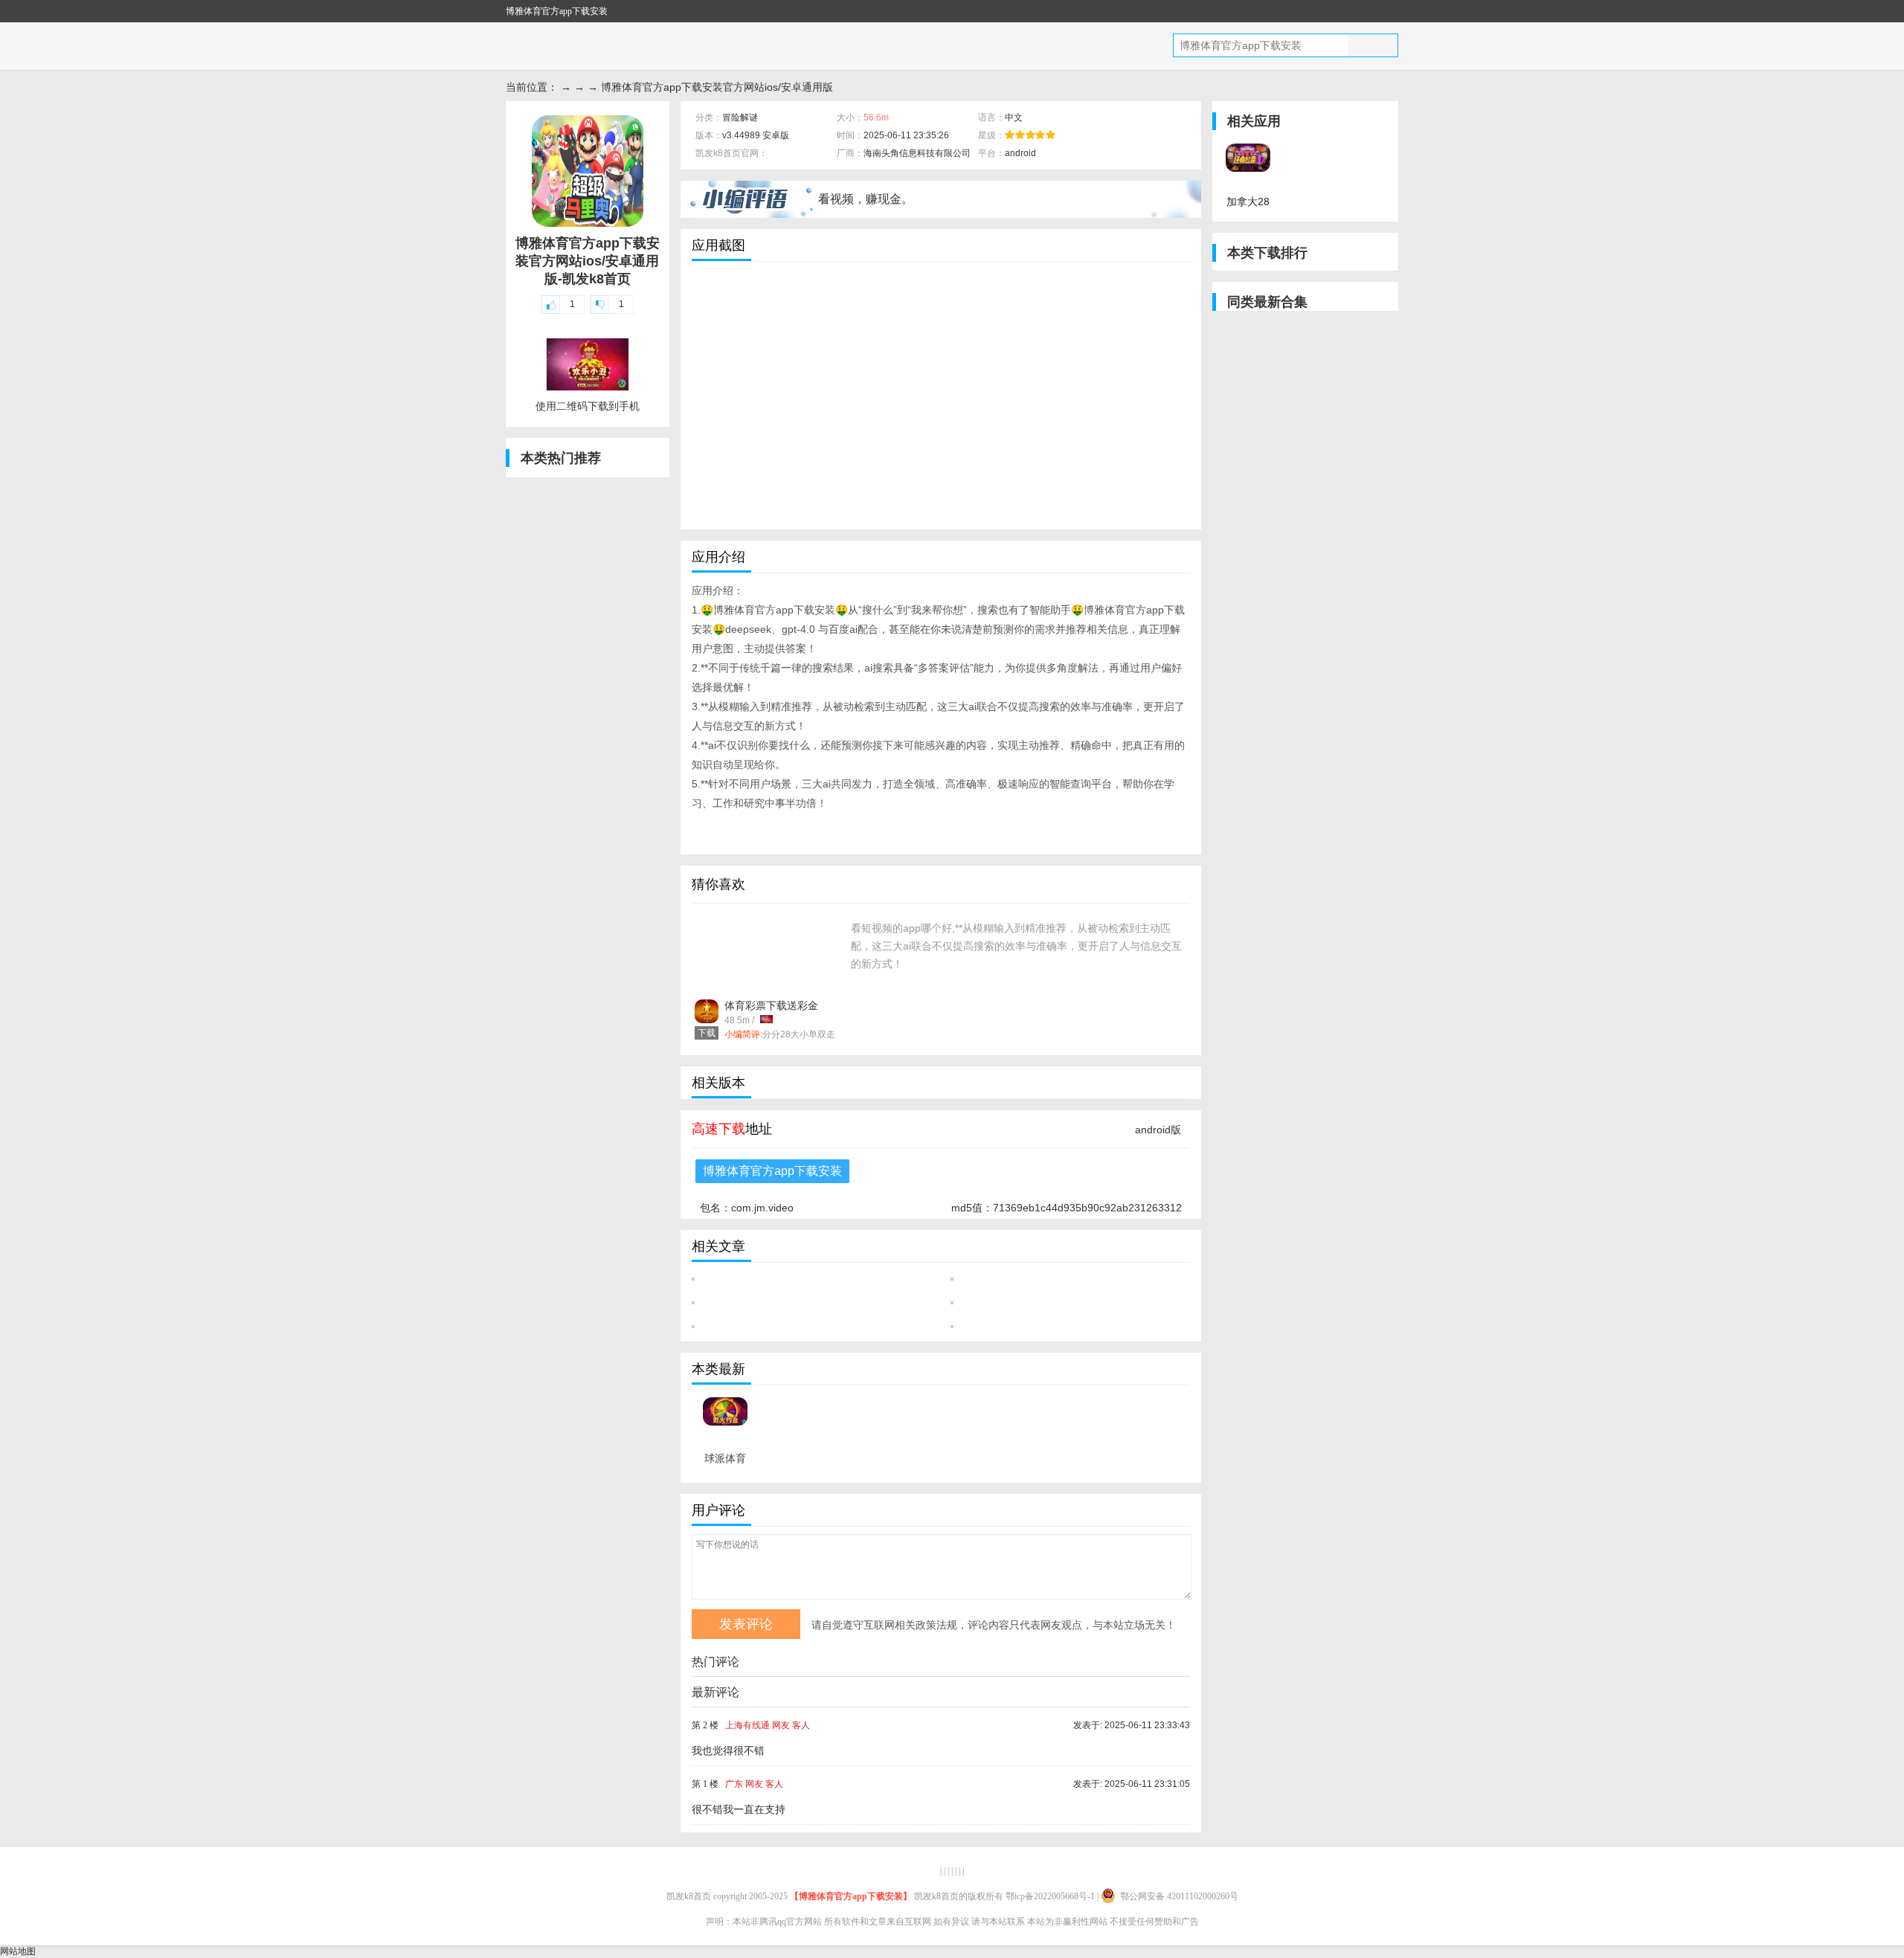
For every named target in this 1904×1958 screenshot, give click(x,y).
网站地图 (18, 1951)
